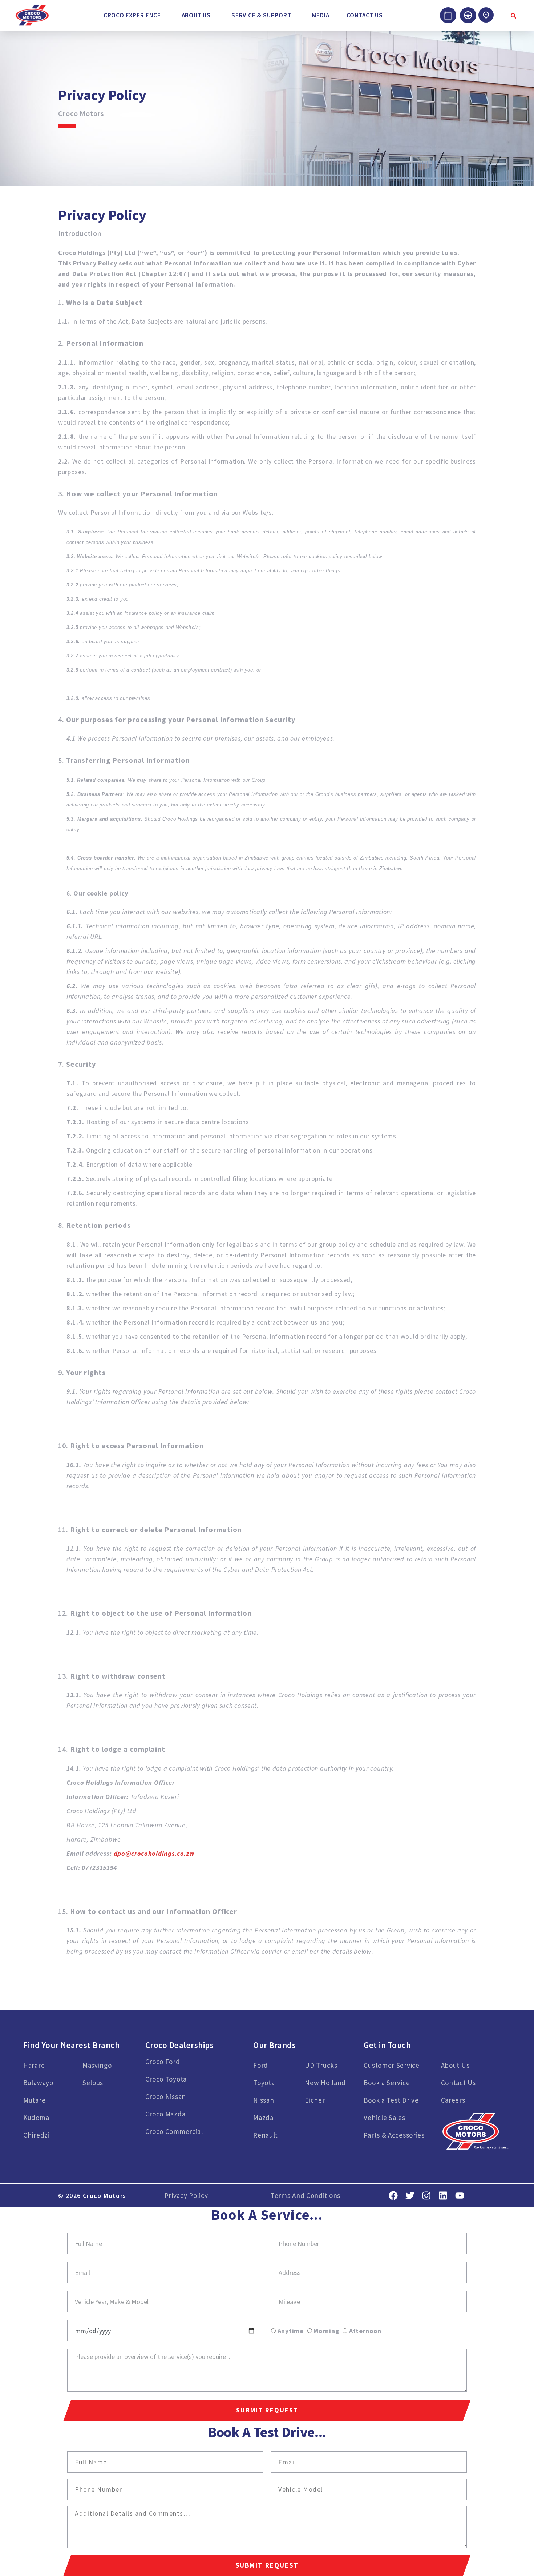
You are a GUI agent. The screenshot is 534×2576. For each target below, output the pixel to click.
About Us (196, 15)
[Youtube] (460, 2196)
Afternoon (365, 2331)
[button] (134, 15)
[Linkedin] (443, 2196)
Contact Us (365, 15)
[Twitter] (410, 2196)
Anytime (291, 2331)
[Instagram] (426, 2196)
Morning (326, 2331)
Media (321, 15)
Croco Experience (132, 15)
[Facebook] (393, 2196)
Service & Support (261, 15)
